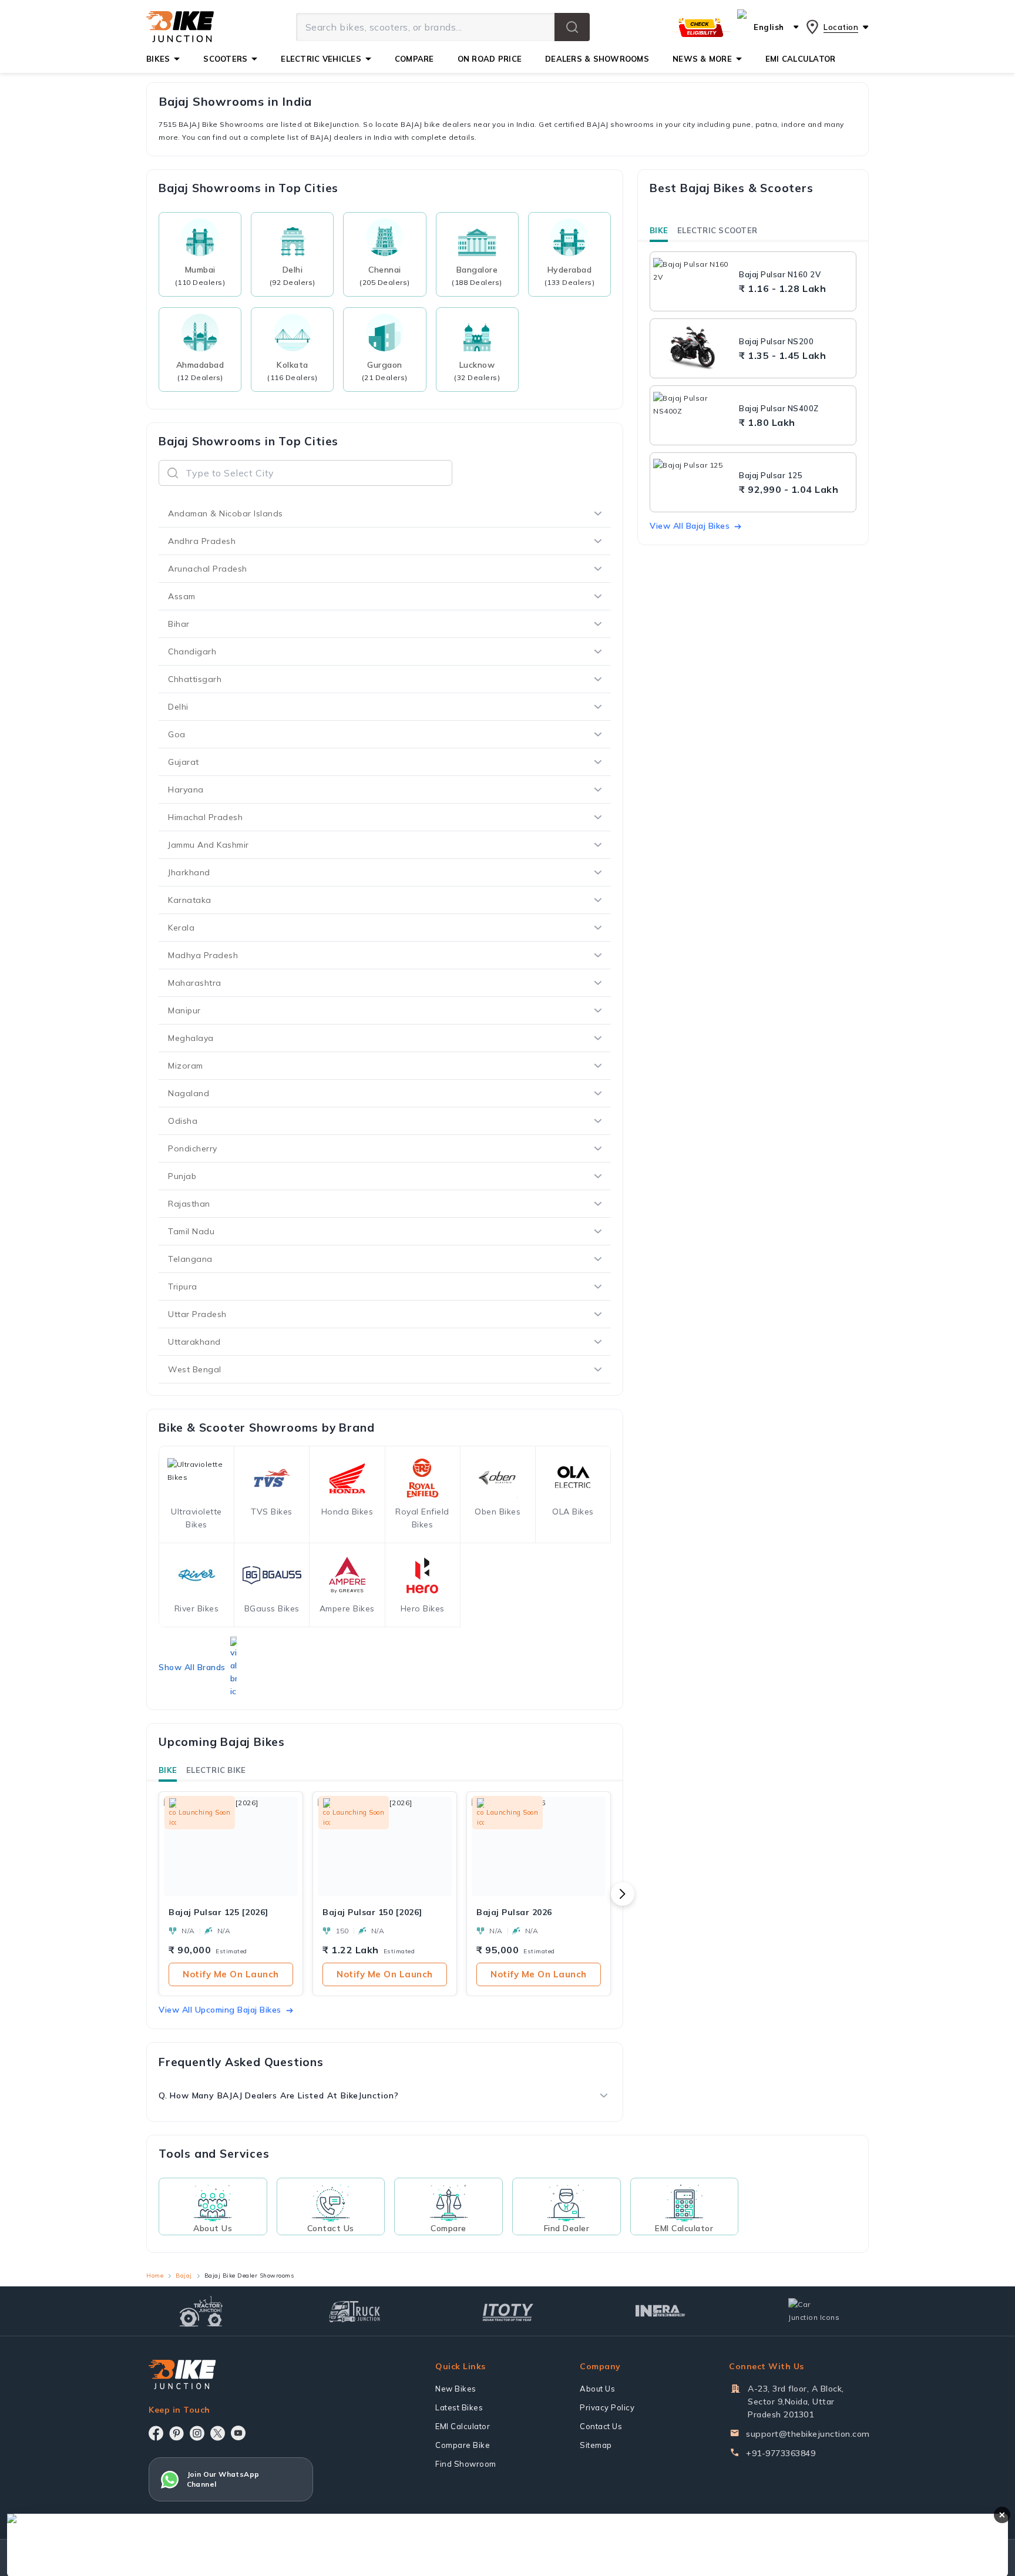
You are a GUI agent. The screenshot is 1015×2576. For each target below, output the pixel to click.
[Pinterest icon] (177, 2433)
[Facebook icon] (156, 2433)
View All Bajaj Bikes (690, 526)
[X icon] (218, 2433)
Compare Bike (463, 2445)
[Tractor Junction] (201, 2311)
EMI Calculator (463, 2426)
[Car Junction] (814, 2311)
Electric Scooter (717, 230)
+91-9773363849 (781, 2453)
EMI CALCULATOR (801, 59)
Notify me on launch (231, 1974)
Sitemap (596, 2445)
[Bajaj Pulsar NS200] (693, 348)
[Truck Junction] (354, 2311)
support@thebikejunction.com (808, 2434)
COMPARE (414, 59)
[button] (572, 27)
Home (155, 2276)
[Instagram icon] (197, 2433)
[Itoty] (508, 2311)
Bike (168, 1770)
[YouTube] (238, 2433)
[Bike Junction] (180, 27)
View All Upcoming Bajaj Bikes (220, 2010)
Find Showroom (466, 2464)
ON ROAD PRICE (490, 59)
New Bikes (456, 2389)
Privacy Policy (607, 2407)
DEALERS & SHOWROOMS (597, 59)
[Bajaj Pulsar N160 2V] (693, 281)
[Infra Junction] (661, 2311)
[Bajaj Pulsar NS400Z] (693, 415)
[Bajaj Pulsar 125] (693, 482)
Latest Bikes (459, 2407)
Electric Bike (216, 1770)
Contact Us (601, 2426)
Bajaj (184, 2276)
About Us (597, 2389)
